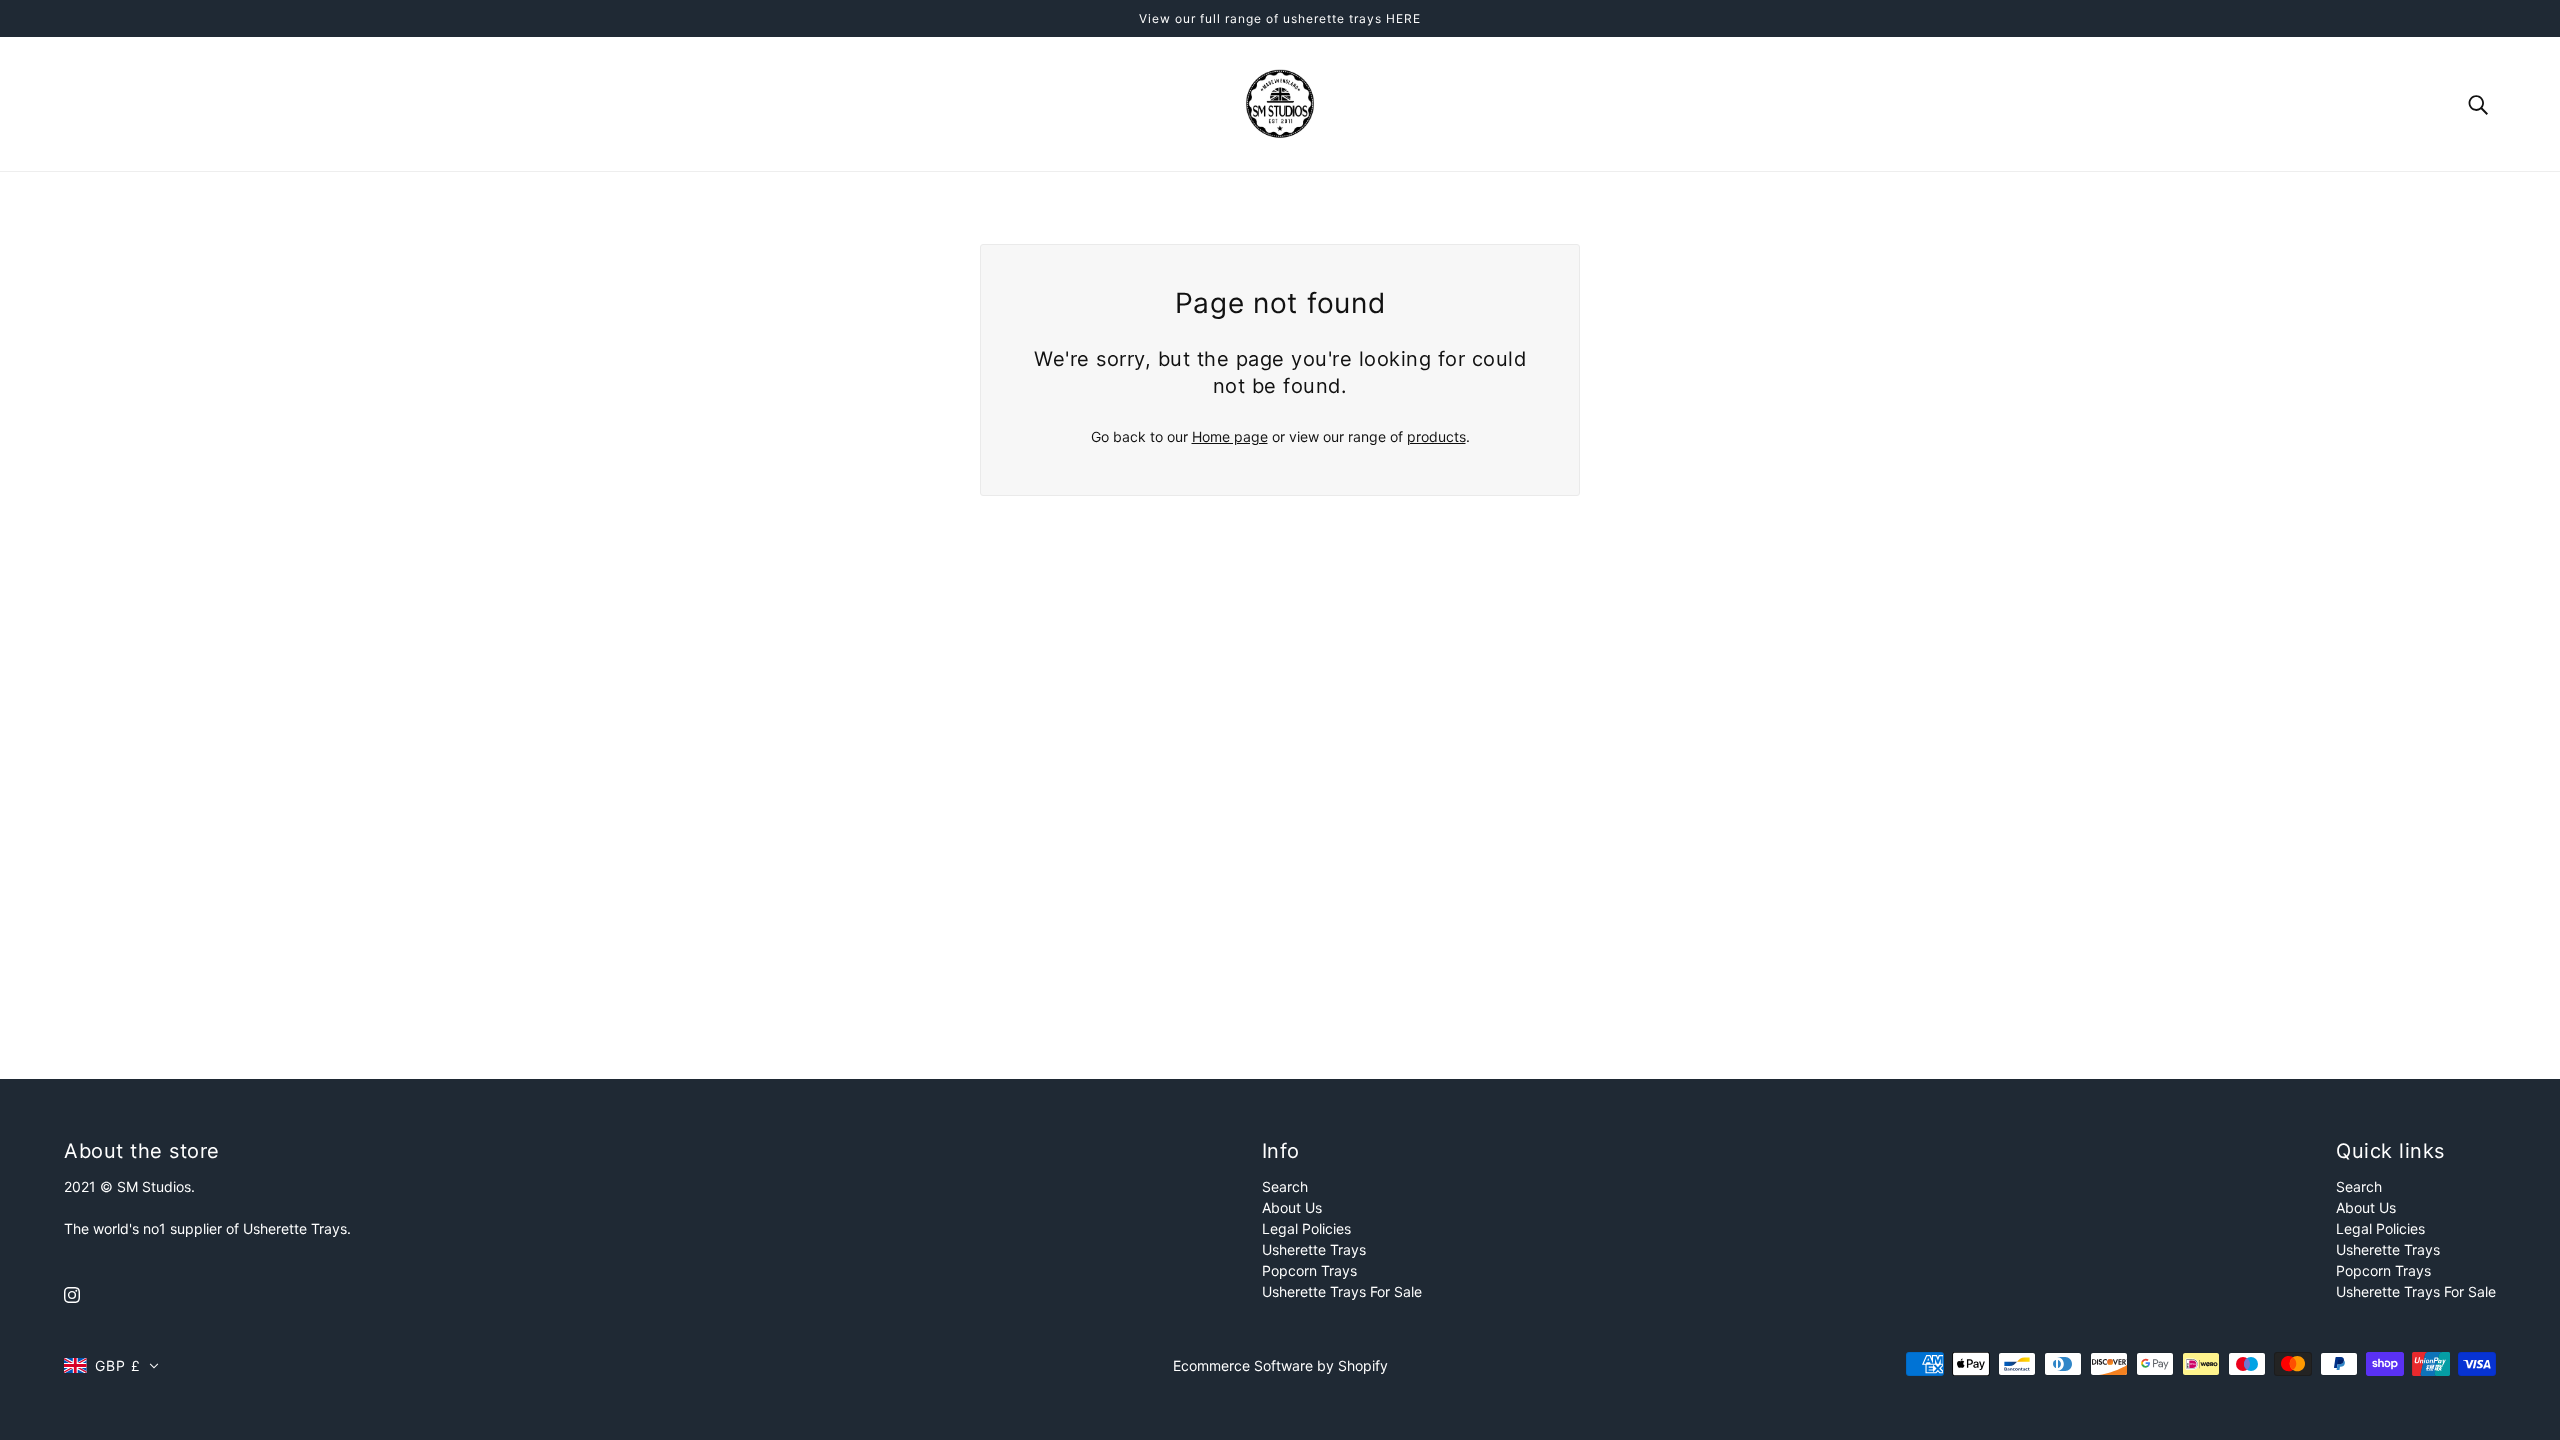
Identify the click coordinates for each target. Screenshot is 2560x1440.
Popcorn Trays (1309, 1270)
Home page (1230, 436)
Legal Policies (1306, 1228)
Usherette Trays (1314, 1249)
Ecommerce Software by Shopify (1280, 1365)
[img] (72, 1293)
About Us (1292, 1207)
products (1436, 436)
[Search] (2478, 103)
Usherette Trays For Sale (1342, 1291)
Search (1285, 1186)
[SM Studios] (1280, 102)
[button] (111, 1365)
